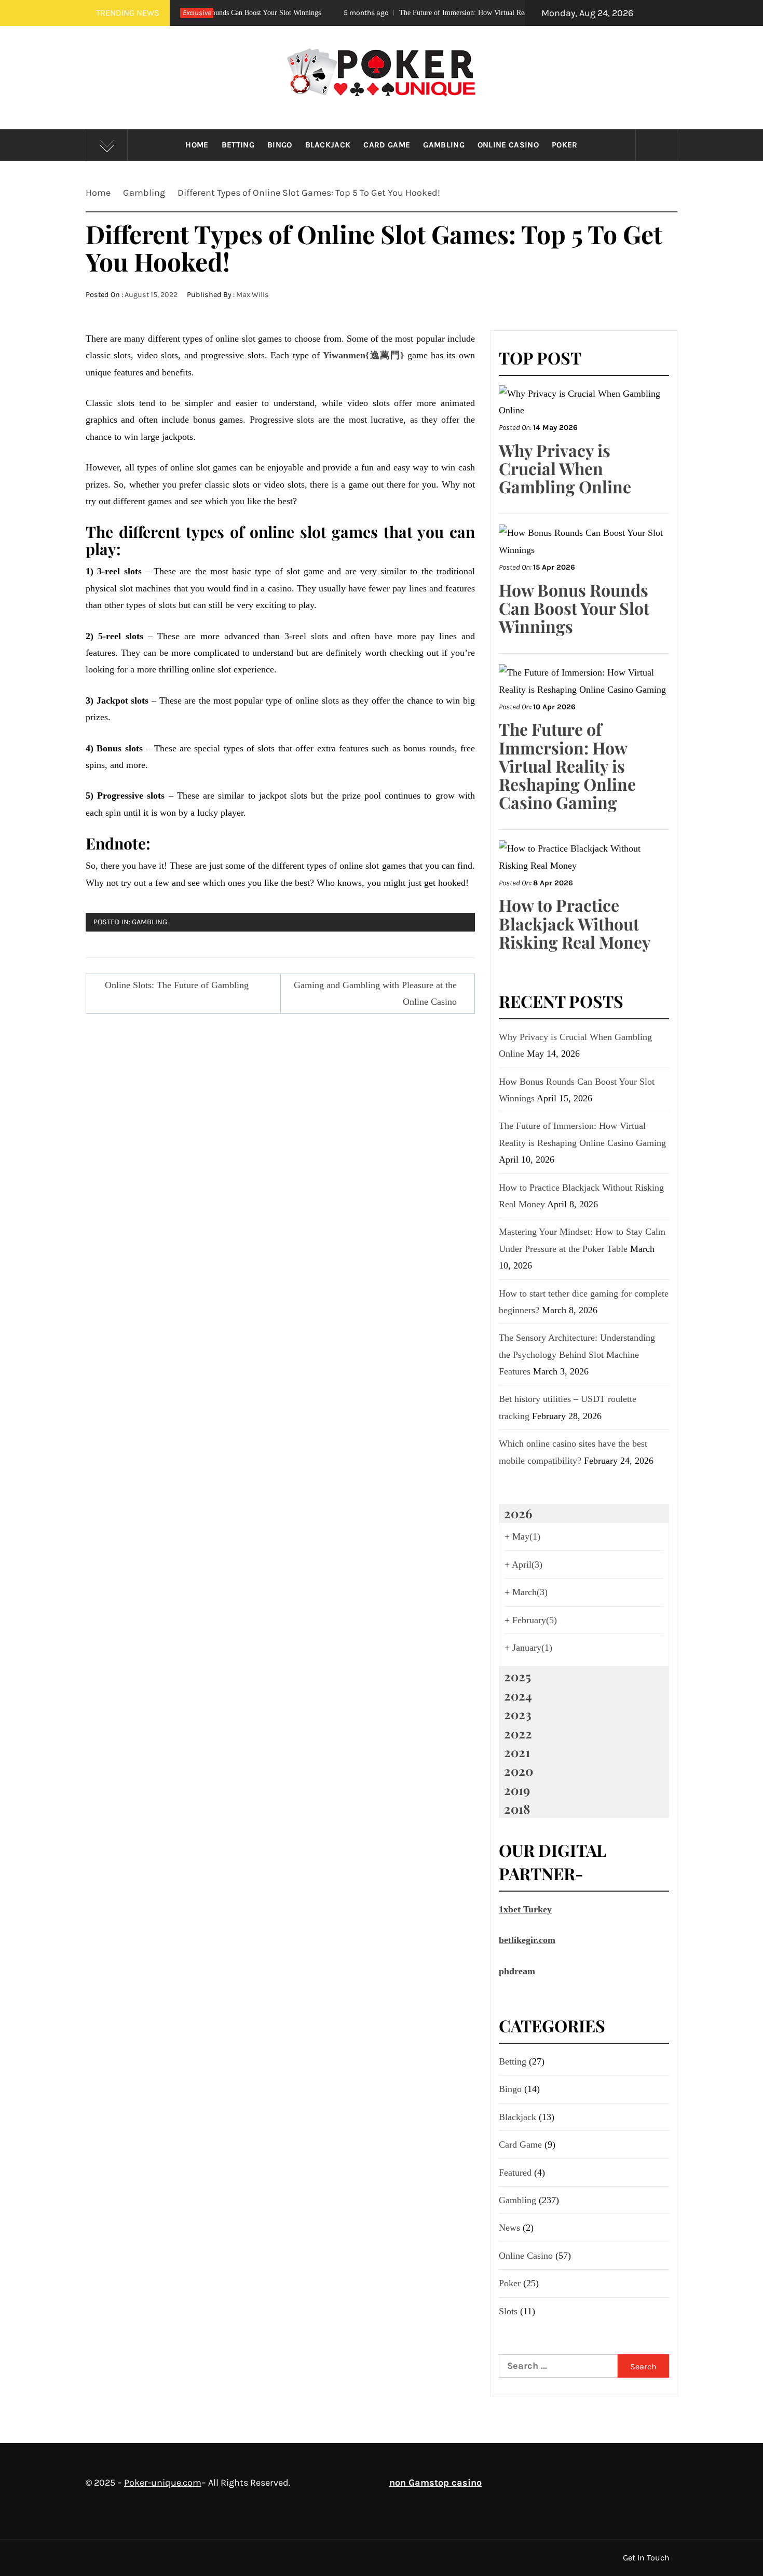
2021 (517, 1752)
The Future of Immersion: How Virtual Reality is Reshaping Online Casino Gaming (437, 13)
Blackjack (328, 145)
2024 (518, 1695)
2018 (517, 1809)
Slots (508, 2311)
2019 (517, 1790)
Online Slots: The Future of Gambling (177, 985)
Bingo (280, 145)
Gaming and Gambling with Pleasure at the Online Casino (375, 993)
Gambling (444, 145)
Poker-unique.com (163, 2483)
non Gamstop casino (435, 2483)
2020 (519, 1771)
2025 (517, 1676)
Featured (515, 2173)
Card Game (387, 145)
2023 (518, 1714)
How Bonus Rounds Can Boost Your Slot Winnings (574, 608)
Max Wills (253, 295)
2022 (518, 1733)
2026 (518, 1513)
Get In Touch (646, 2558)
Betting (238, 145)
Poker (565, 145)
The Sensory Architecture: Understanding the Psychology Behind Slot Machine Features (577, 1354)
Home (197, 145)
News (509, 2228)
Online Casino (508, 145)
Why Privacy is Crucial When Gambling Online (565, 468)
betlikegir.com (527, 1940)
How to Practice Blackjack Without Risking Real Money (575, 923)
